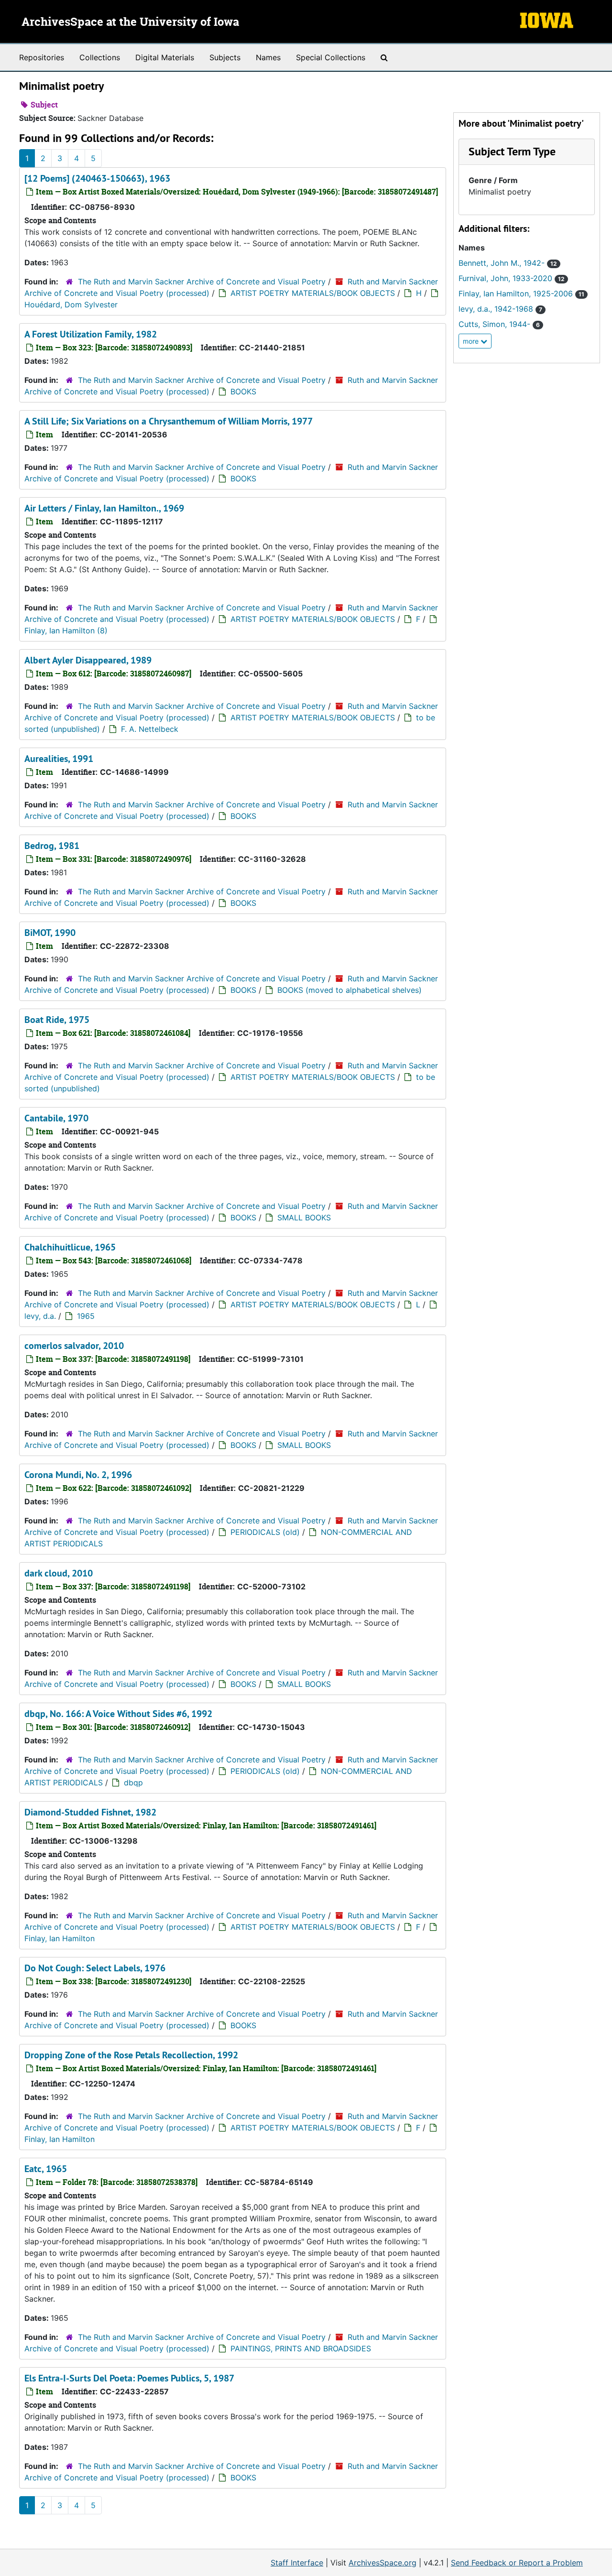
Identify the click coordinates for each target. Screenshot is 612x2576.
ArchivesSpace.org (382, 2563)
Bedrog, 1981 (52, 846)
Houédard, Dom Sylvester (71, 304)
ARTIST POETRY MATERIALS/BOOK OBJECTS (313, 293)
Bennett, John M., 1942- (508, 263)
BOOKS (243, 391)
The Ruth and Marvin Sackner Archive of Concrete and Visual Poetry (202, 282)
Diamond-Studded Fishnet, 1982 (90, 1812)
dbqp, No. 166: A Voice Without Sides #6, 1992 (118, 1714)
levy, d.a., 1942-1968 (500, 309)
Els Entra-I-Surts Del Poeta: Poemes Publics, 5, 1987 (129, 2378)
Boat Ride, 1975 (57, 1020)
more (472, 341)
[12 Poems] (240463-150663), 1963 (97, 178)
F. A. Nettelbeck (150, 729)
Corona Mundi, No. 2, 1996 (78, 1475)
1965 (86, 1316)
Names (268, 57)
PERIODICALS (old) (265, 1532)
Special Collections (331, 57)
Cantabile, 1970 (56, 1118)
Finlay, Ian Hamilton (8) (66, 630)
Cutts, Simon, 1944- (499, 324)
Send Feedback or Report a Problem (517, 2563)
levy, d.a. (40, 1316)
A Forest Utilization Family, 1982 (91, 334)
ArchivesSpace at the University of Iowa (130, 22)
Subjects (225, 57)
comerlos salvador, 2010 (74, 1346)
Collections (100, 57)
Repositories (42, 57)
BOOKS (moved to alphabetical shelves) (350, 990)
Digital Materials (165, 57)
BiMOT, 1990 (50, 933)
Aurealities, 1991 (59, 759)
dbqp (133, 1783)
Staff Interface (297, 2563)
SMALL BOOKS (304, 1217)
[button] (512, 151)
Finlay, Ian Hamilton (60, 1938)
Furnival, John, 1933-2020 (512, 278)
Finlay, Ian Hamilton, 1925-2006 (521, 293)
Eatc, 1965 (46, 2169)
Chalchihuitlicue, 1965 (70, 1247)
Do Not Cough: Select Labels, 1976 (95, 1968)
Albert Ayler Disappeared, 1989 (88, 660)
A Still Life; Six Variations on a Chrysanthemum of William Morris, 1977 (169, 421)
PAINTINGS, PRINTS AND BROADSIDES (301, 2348)
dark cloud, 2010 (59, 1573)
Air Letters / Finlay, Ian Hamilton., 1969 (104, 508)
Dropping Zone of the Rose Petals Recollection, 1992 (131, 2055)
